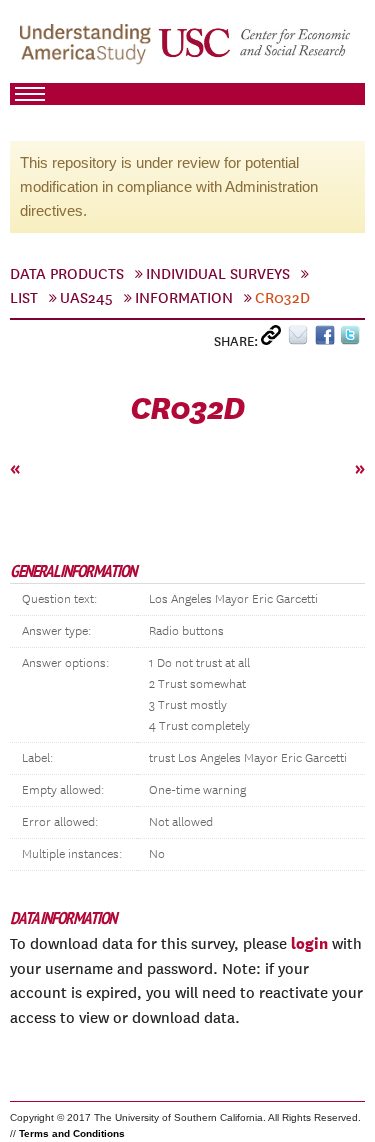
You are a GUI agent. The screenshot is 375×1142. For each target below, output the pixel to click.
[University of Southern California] (255, 51)
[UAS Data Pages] (88, 51)
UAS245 (86, 298)
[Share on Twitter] (352, 339)
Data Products (67, 274)
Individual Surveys (218, 274)
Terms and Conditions (72, 1133)
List (24, 298)
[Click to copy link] (274, 339)
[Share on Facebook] (327, 339)
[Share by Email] (301, 339)
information (184, 298)
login (309, 943)
